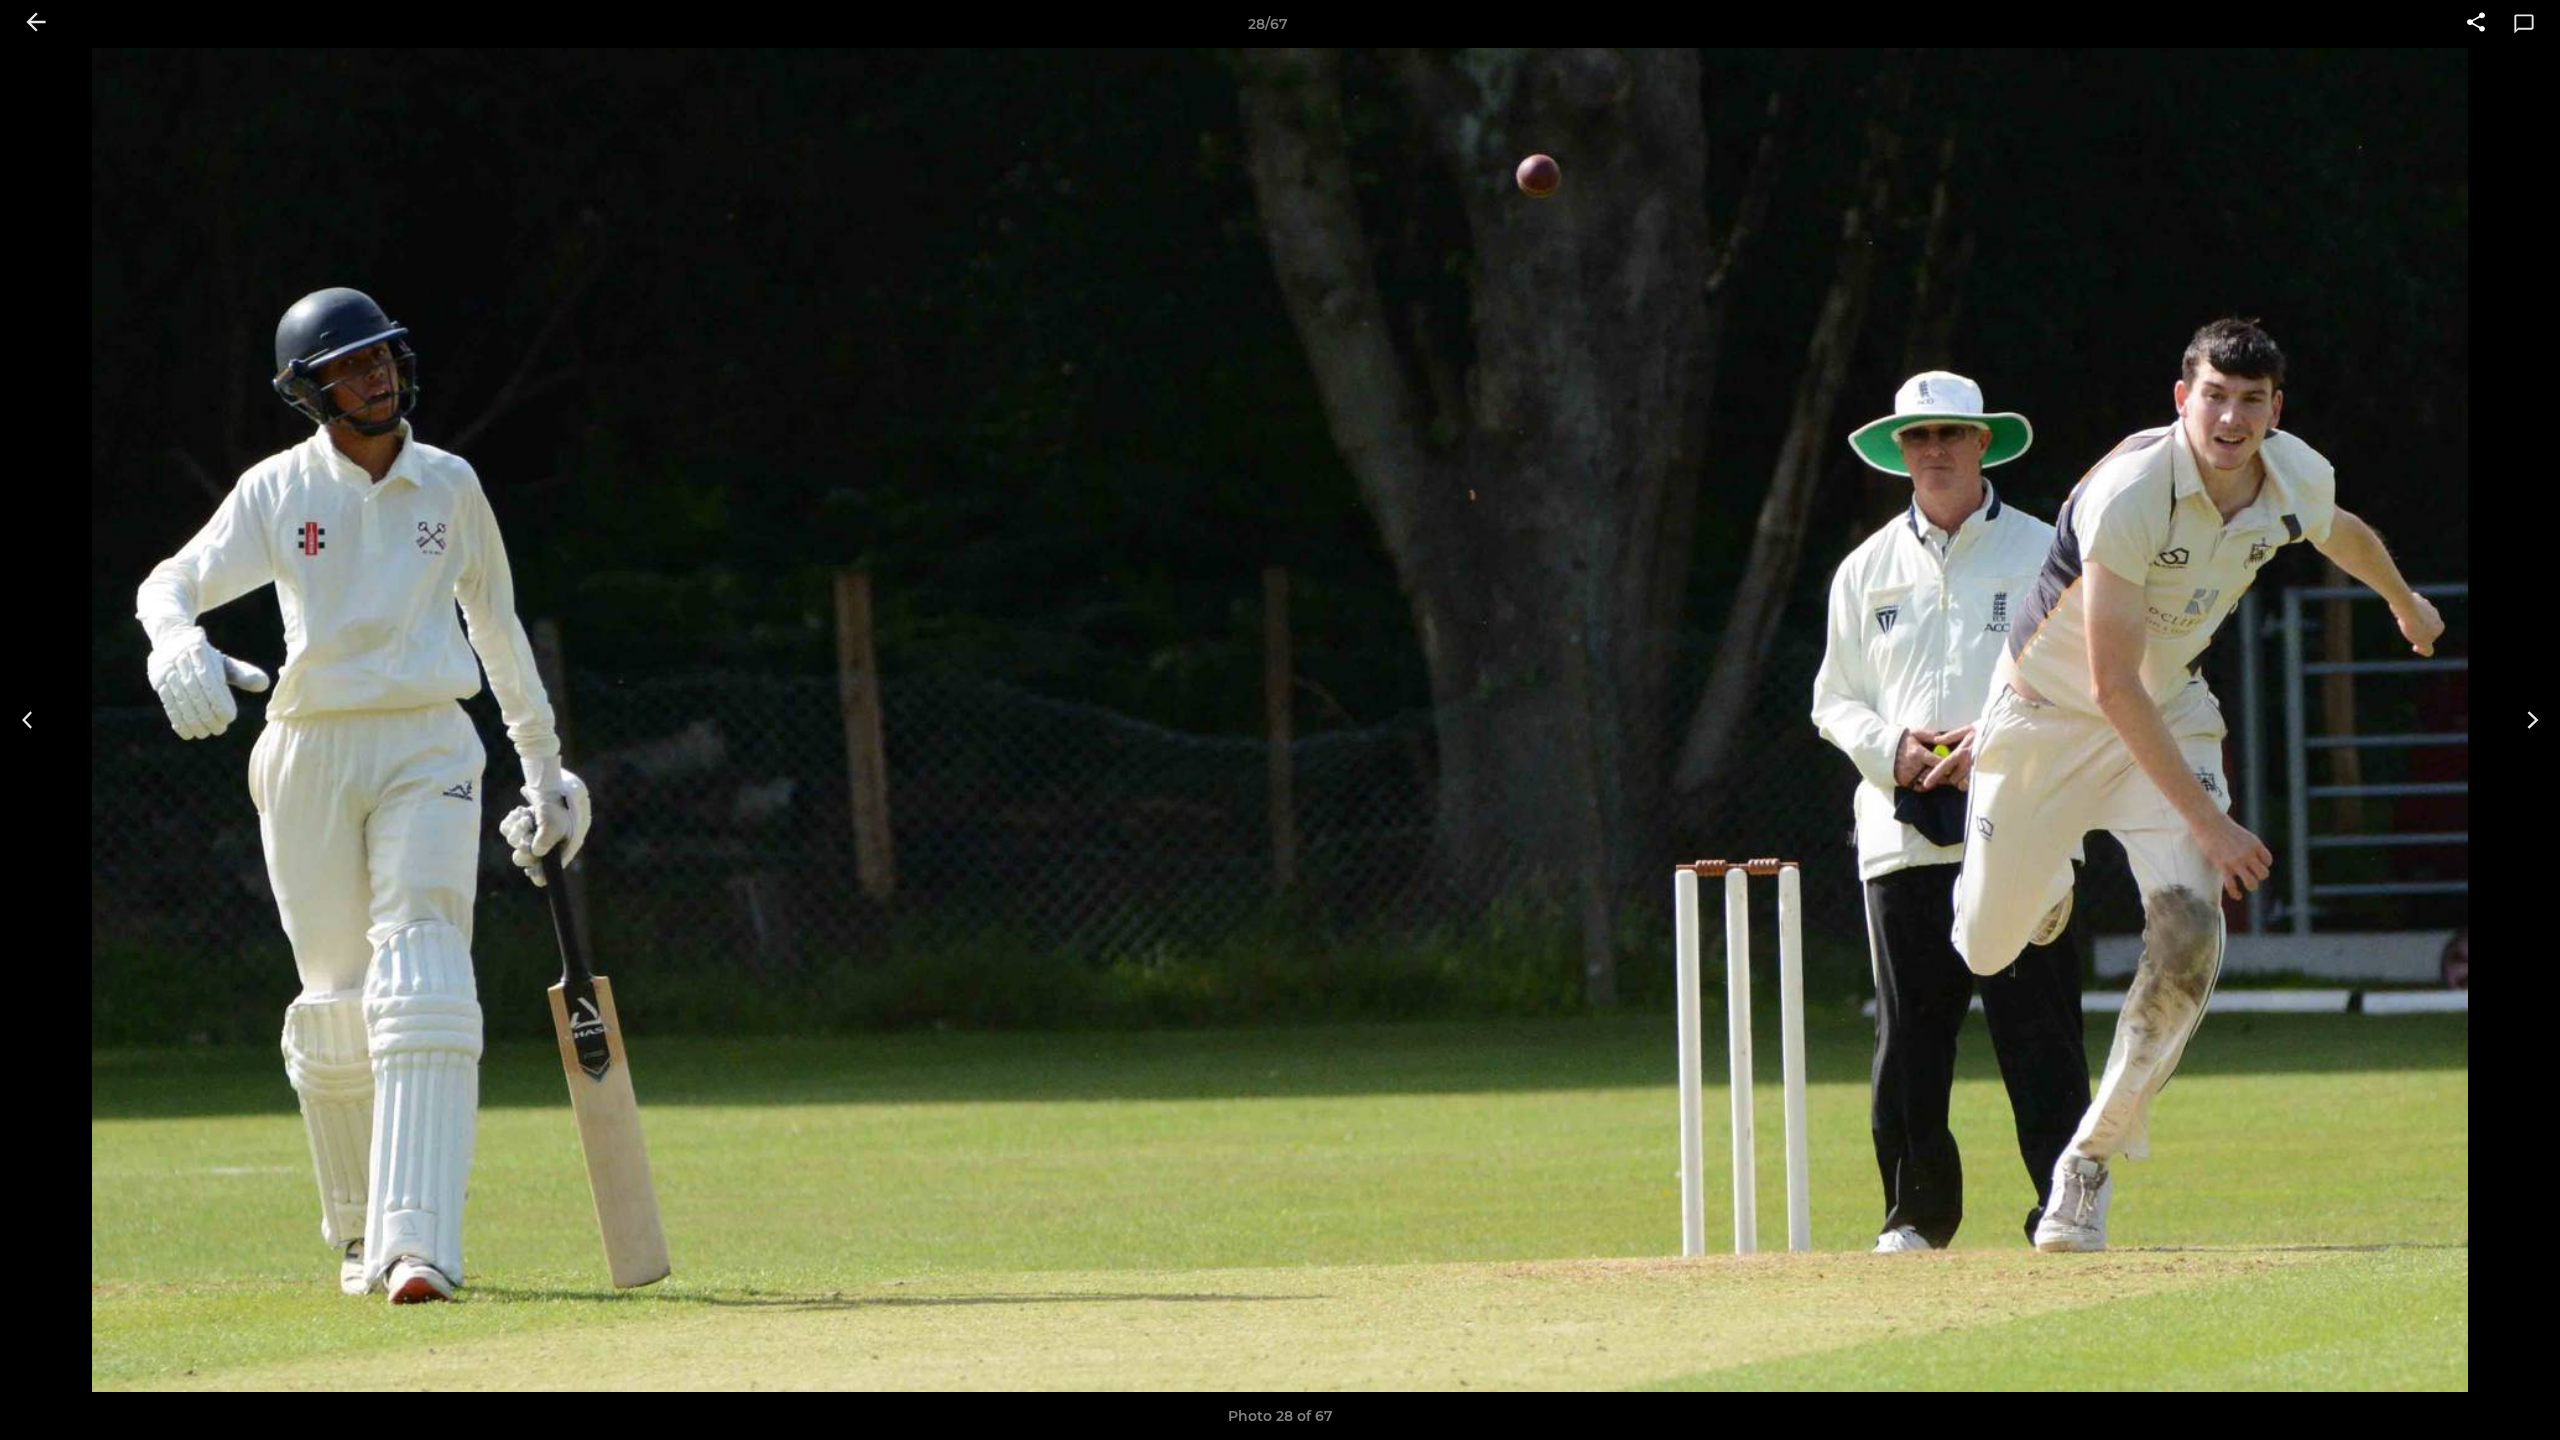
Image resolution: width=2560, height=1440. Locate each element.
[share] (2476, 24)
